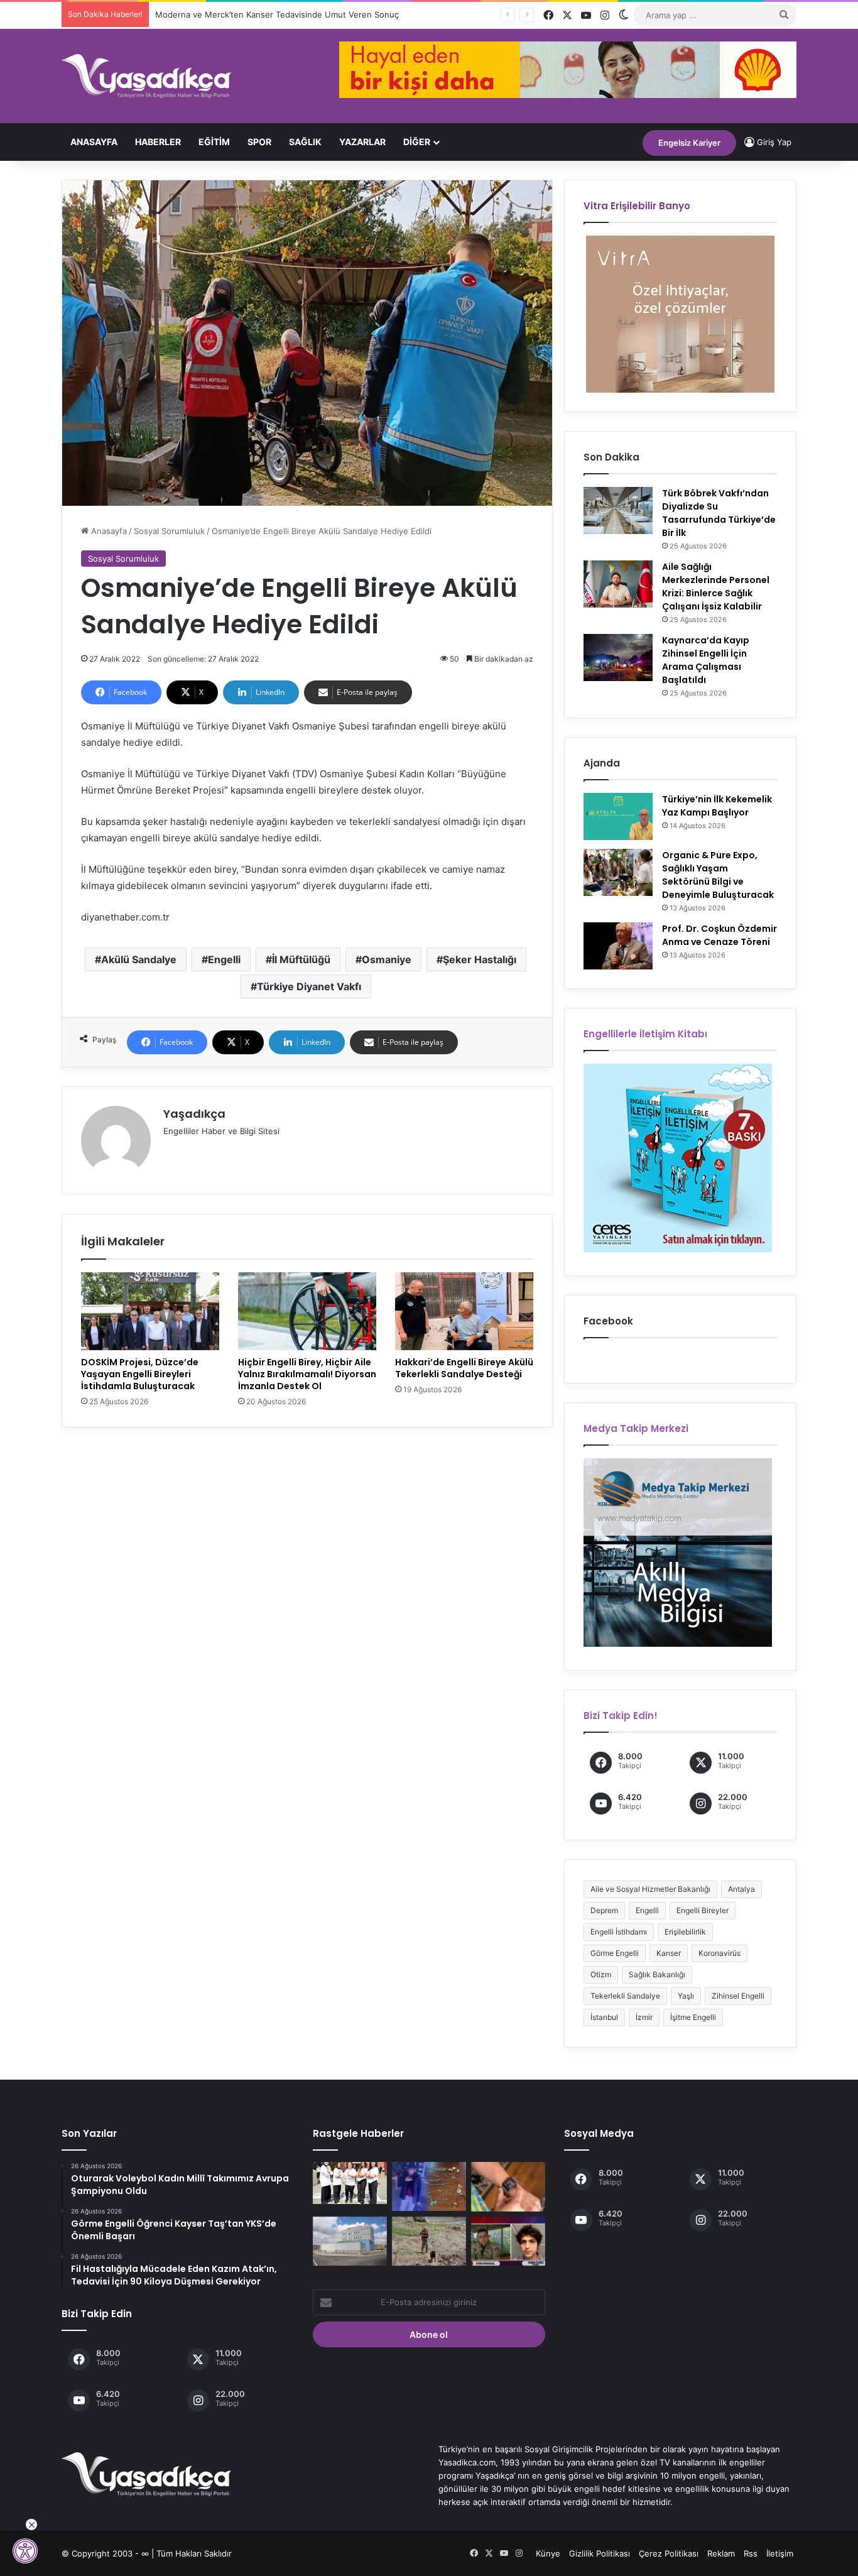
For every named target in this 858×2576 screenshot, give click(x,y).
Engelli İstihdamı (619, 1932)
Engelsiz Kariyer (689, 143)
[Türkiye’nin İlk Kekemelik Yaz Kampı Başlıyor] (618, 816)
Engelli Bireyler (703, 1910)
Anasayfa (94, 142)
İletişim (780, 2553)
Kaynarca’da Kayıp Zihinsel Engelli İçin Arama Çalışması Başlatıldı (706, 660)
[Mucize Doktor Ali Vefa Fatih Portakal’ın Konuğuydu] (508, 2241)
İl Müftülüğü (301, 959)
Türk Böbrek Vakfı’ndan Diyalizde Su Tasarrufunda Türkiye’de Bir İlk (719, 513)
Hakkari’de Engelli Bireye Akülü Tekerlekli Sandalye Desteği (464, 1368)
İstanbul (604, 2017)
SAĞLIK (305, 142)
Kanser (669, 1953)
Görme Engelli (615, 1953)
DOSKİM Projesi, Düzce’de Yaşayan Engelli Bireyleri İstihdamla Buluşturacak (140, 1374)
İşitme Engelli (693, 2017)
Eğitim (214, 142)
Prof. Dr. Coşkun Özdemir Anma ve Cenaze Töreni (720, 935)
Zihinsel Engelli (738, 1996)
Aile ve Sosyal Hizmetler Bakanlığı (650, 1889)
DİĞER (417, 142)
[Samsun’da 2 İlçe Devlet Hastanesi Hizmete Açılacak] (350, 2241)
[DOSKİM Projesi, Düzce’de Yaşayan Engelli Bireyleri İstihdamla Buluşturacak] (150, 1311)
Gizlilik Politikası (600, 2553)
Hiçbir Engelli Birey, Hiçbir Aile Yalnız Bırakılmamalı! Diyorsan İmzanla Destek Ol (307, 1374)
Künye (548, 2553)
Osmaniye (387, 959)
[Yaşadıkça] (146, 76)
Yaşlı (686, 1996)
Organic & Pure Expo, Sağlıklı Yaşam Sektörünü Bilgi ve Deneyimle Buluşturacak (718, 875)
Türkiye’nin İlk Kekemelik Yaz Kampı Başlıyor (717, 806)
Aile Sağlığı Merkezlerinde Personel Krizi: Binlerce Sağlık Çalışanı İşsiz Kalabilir (716, 587)
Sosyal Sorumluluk (169, 531)
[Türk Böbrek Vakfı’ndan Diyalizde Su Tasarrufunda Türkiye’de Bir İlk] (618, 510)
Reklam (721, 2553)
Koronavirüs (720, 1953)
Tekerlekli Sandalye (625, 1996)
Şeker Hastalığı (480, 959)
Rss (751, 2553)
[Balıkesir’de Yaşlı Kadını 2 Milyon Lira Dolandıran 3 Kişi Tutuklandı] (429, 2186)
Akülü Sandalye (139, 959)
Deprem (604, 1910)
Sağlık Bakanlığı (657, 1974)
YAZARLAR (362, 142)
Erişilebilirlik (685, 1932)
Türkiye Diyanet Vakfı (309, 986)
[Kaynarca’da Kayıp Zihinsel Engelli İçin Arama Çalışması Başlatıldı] (618, 658)
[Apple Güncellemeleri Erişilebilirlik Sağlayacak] (508, 2187)
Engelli (224, 959)
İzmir (644, 2017)
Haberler (158, 142)
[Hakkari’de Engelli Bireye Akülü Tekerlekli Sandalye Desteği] (464, 1311)
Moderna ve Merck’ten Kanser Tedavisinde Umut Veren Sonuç (277, 14)
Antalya (741, 1889)
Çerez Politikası (669, 2553)
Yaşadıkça (194, 1114)
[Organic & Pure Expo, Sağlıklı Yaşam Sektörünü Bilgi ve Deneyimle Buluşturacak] (618, 872)
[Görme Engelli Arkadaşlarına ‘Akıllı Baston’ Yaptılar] (350, 2183)
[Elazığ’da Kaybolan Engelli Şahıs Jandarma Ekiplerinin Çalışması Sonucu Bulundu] (429, 2241)
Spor (259, 142)
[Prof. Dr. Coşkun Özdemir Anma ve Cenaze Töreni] (618, 946)
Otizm (601, 1974)
